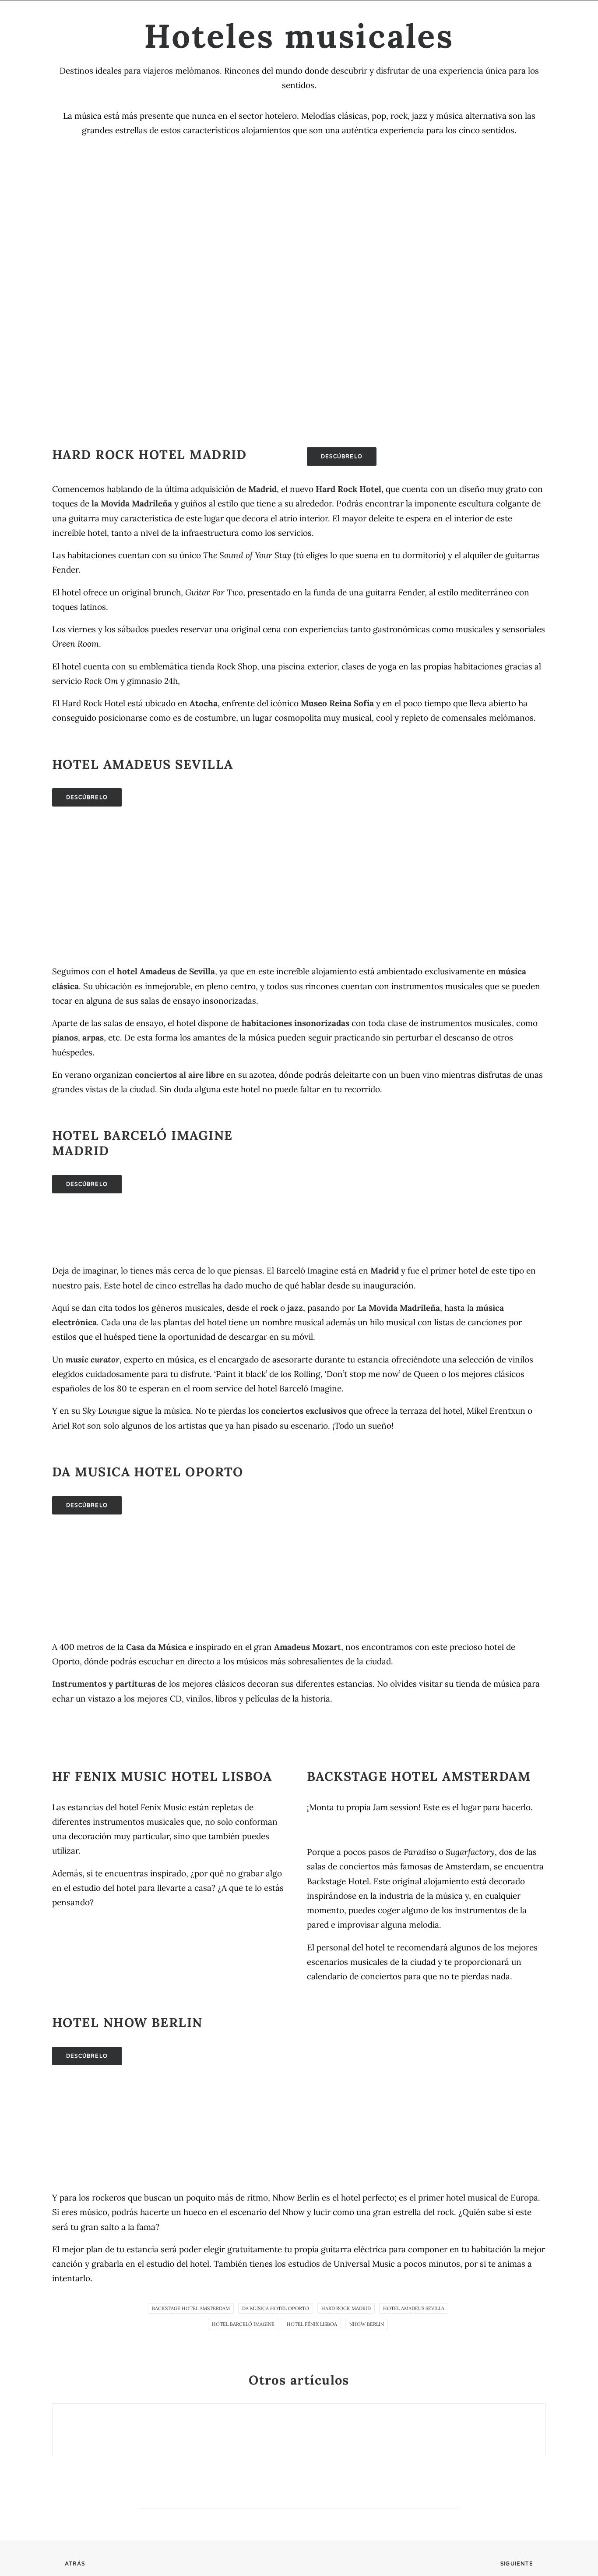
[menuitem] (110, 18)
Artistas (110, 18)
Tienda (379, 18)
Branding (278, 18)
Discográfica (218, 18)
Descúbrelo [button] (342, 456)
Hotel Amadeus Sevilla (414, 2308)
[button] (508, 18)
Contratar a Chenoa (449, 18)
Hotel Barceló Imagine (243, 2324)
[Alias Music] (59, 18)
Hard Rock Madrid (346, 2308)
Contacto (332, 18)
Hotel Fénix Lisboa (312, 2324)
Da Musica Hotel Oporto (276, 2308)
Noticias (159, 18)
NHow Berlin (367, 2324)
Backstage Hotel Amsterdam (191, 2308)
